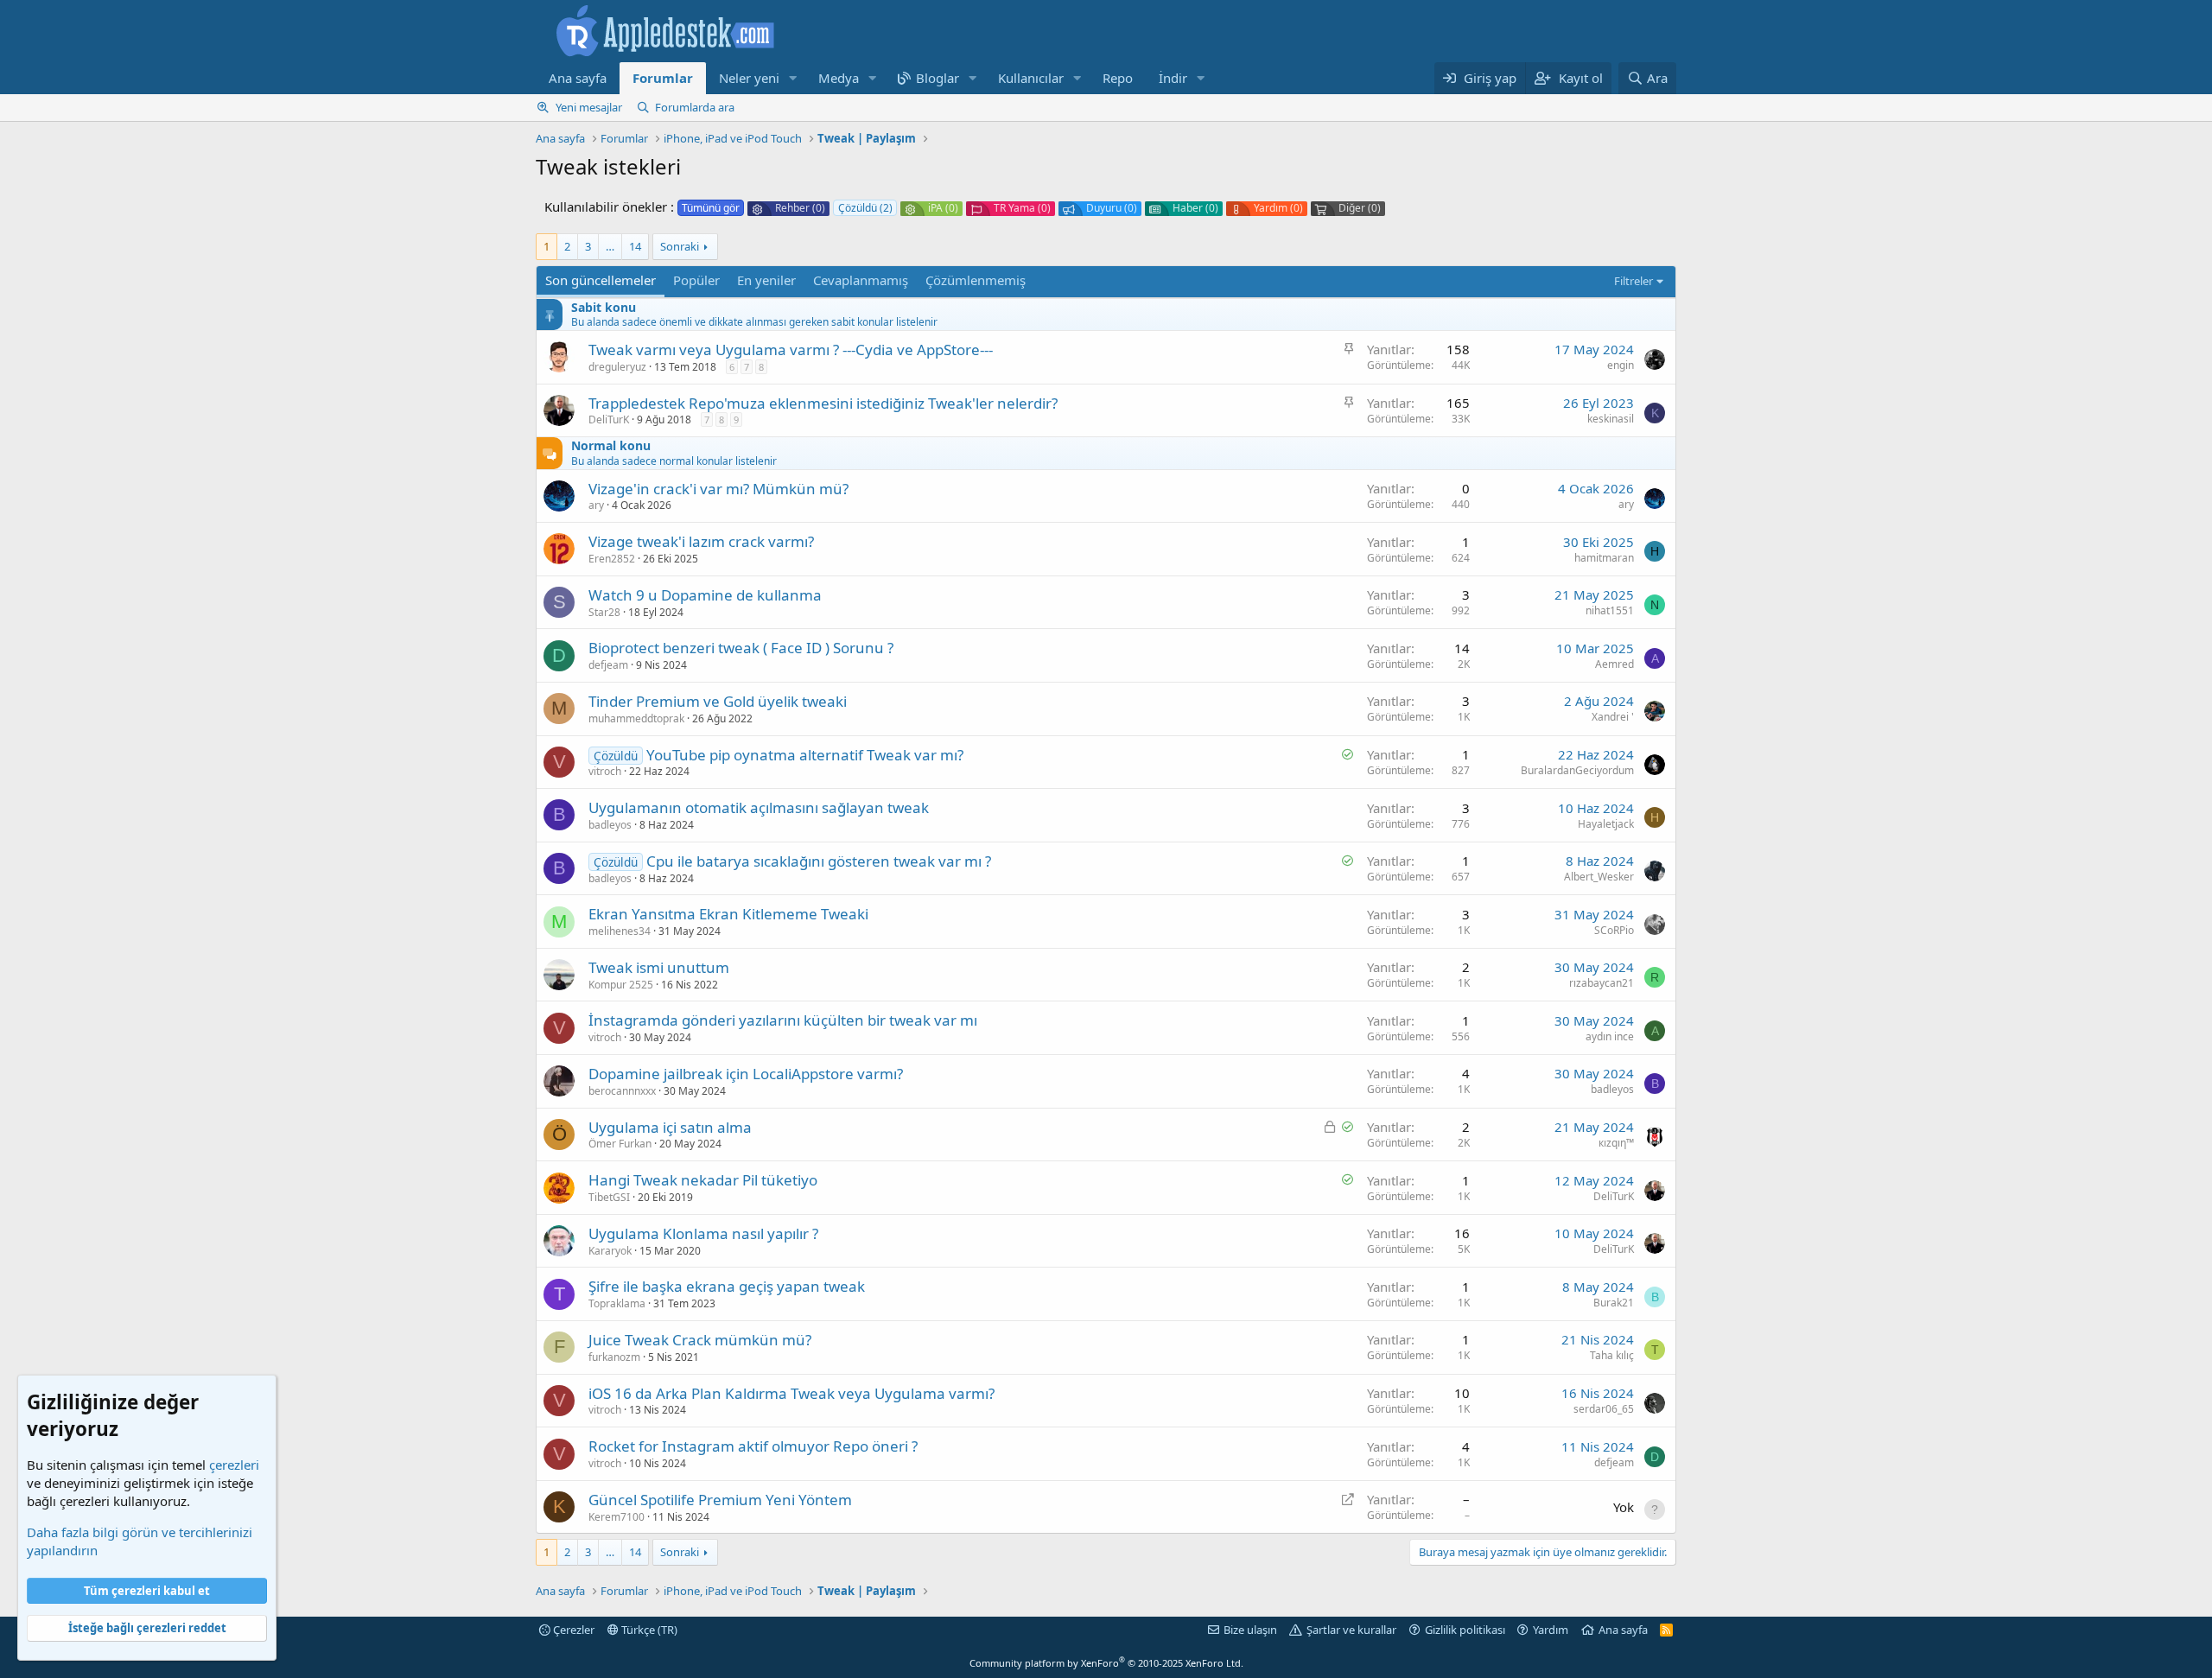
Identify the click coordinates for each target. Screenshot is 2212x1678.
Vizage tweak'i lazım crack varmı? (701, 541)
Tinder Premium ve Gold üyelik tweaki (718, 701)
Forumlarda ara (695, 107)
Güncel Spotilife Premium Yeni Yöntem (720, 1500)
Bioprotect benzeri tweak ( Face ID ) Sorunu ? (741, 648)
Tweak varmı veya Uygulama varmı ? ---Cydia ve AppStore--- (791, 350)
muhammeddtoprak (636, 718)
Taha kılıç (1612, 1355)
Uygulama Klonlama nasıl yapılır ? (703, 1233)
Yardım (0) (1278, 208)
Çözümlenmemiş (976, 280)
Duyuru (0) (1112, 208)
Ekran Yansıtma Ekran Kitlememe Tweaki (728, 914)
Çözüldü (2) (865, 208)
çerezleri (234, 1465)
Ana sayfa (578, 78)
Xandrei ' (1613, 717)
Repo (1118, 78)
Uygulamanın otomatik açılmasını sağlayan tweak (759, 807)
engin (1621, 365)
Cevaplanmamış (861, 280)
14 (635, 246)
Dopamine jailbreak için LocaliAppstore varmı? (746, 1074)
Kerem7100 (617, 1517)
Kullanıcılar (1031, 78)
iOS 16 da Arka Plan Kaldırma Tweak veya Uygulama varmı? (791, 1393)
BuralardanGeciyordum (1577, 770)
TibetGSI (609, 1197)
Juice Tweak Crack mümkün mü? (700, 1340)
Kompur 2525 (621, 985)
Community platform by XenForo (1106, 1663)
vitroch (605, 771)
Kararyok (610, 1251)
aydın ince (1610, 1036)
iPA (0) (943, 208)
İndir (1173, 78)
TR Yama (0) (1022, 208)
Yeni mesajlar (589, 107)
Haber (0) (1195, 208)
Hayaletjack (1606, 824)
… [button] (610, 246)
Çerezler (572, 1630)
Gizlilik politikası (1465, 1630)
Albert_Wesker (1599, 877)
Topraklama (617, 1303)
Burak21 (1614, 1303)
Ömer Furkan (620, 1144)
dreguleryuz (617, 367)
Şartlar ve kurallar (1351, 1630)
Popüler (696, 280)
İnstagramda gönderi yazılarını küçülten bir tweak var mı (783, 1020)
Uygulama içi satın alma (670, 1127)
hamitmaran (1604, 558)
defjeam (608, 665)
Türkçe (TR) (648, 1630)
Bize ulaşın (1250, 1630)
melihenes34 (620, 931)
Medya (839, 78)
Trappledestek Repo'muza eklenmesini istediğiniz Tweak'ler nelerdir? (823, 403)
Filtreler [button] (1634, 281)
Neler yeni (749, 78)
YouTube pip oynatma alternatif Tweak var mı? (805, 755)
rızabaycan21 (1602, 983)
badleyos (610, 825)
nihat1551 (1610, 610)
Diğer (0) (1360, 208)
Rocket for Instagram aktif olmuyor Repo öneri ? (753, 1446)
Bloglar (938, 78)
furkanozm (614, 1357)
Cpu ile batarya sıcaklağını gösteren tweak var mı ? (819, 861)
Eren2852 (612, 559)
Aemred (1615, 664)
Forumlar (663, 78)
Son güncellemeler (601, 280)
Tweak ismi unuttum (659, 967)
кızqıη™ (1616, 1143)
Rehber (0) (800, 208)
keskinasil (1611, 419)
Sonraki (680, 246)
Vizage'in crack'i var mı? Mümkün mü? (718, 489)
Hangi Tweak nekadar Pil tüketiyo (703, 1180)
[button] (793, 78)
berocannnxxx (622, 1091)
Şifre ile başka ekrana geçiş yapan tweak (727, 1286)
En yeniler (766, 280)
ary (596, 505)
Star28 (604, 612)
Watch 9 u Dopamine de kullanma (705, 595)
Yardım (1551, 1630)
